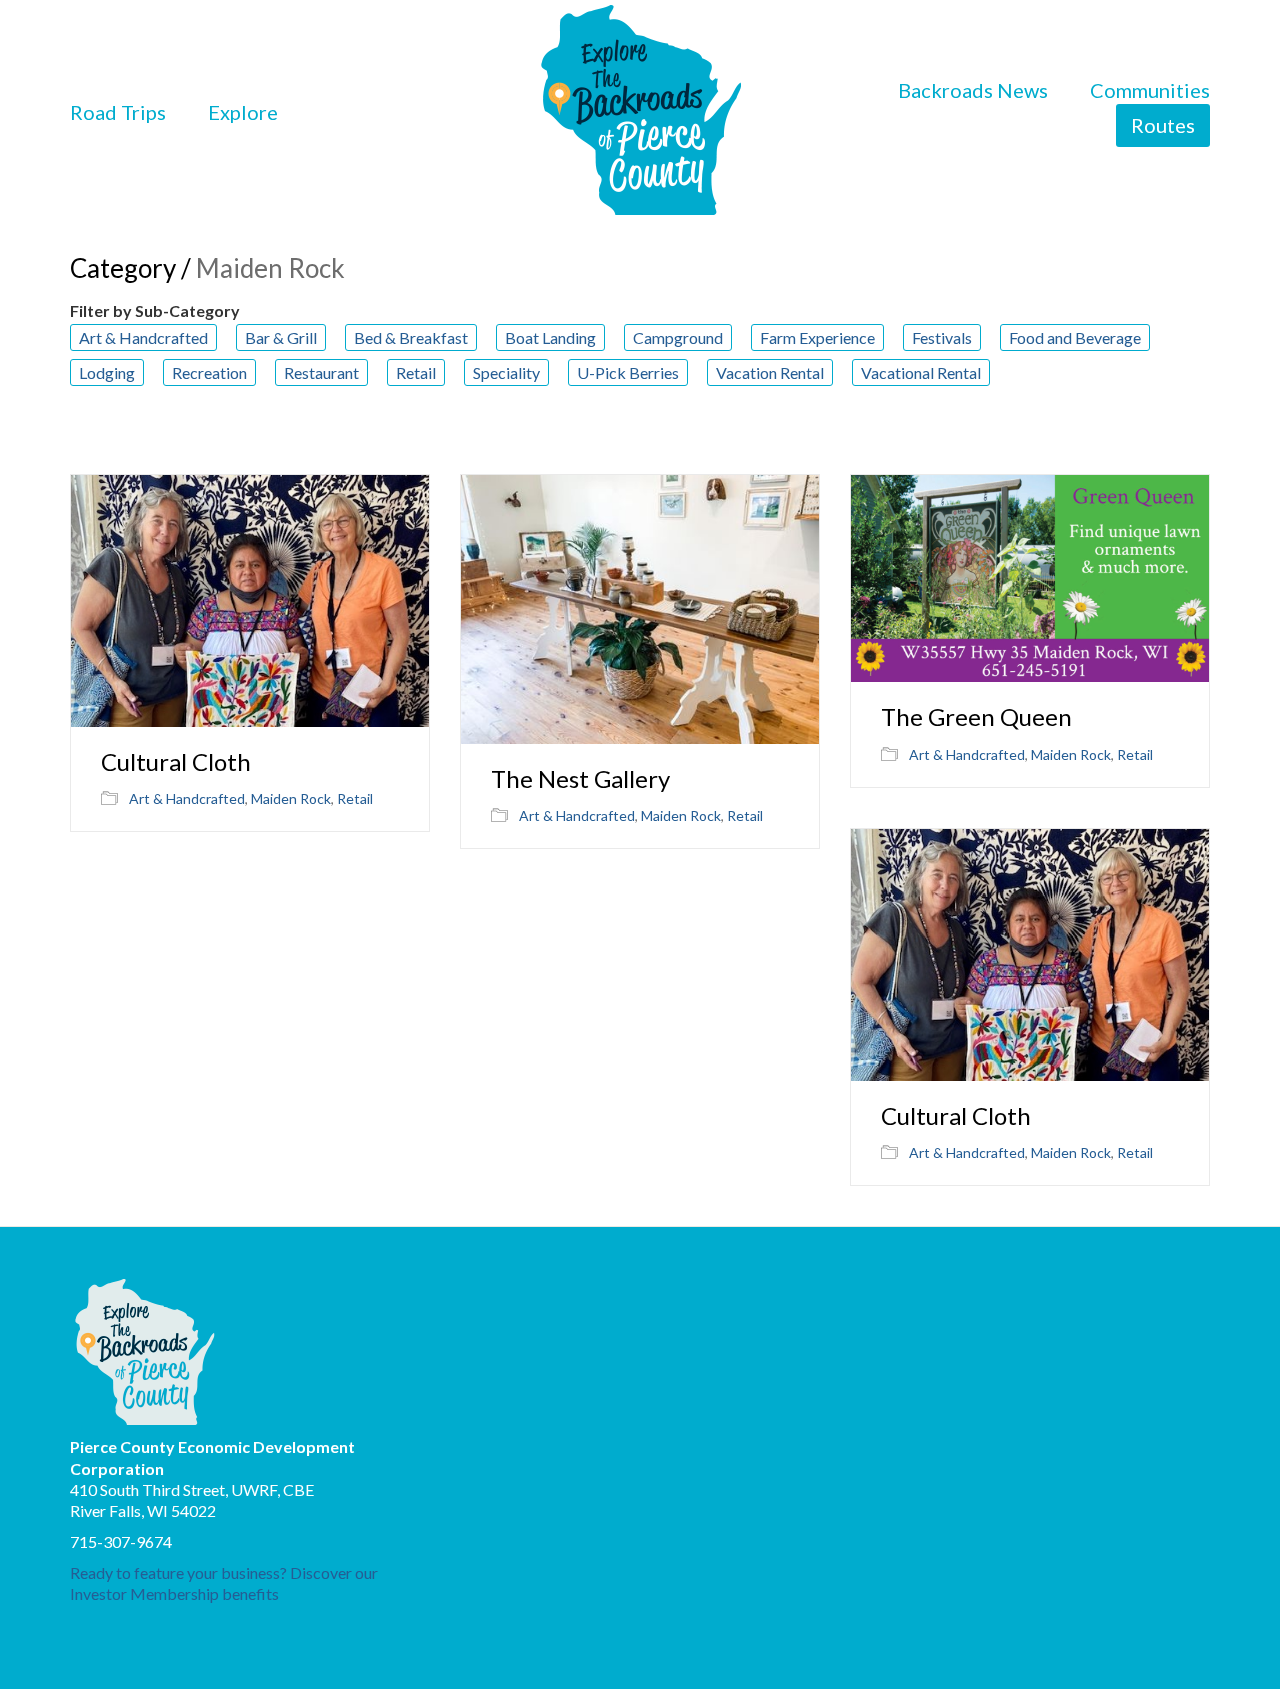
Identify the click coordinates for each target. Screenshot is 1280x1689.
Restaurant (321, 372)
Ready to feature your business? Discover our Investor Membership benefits (224, 1583)
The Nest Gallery (580, 779)
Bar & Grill (281, 337)
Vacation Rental (770, 372)
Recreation (209, 372)
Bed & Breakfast (411, 337)
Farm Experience (817, 337)
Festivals (942, 337)
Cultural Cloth (176, 762)
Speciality (506, 372)
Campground (678, 337)
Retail (416, 372)
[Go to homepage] (640, 112)
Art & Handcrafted (143, 337)
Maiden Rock (291, 798)
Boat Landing (550, 337)
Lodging (107, 372)
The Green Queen (976, 717)
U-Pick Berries (628, 372)
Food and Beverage (1075, 337)
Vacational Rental (921, 372)
